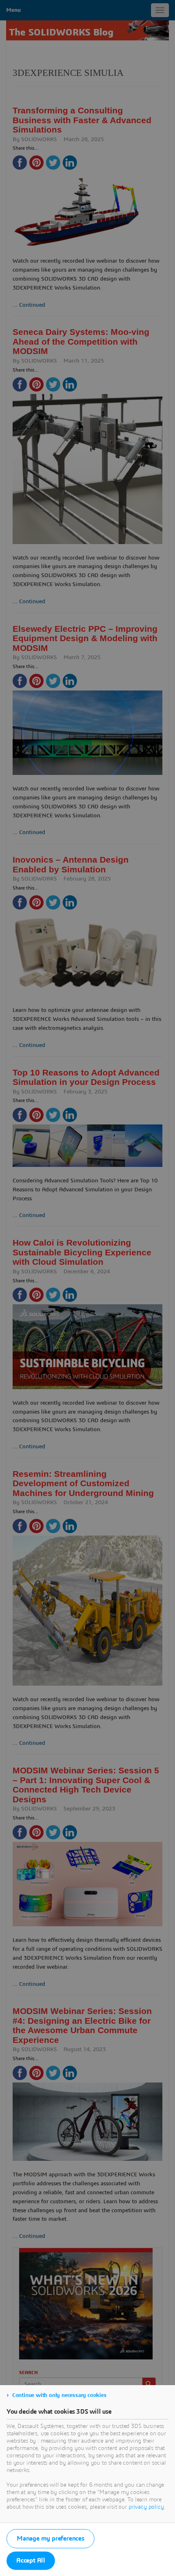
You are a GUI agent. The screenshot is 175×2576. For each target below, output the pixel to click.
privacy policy (146, 2507)
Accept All (31, 2561)
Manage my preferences (50, 2538)
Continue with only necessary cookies (59, 2395)
